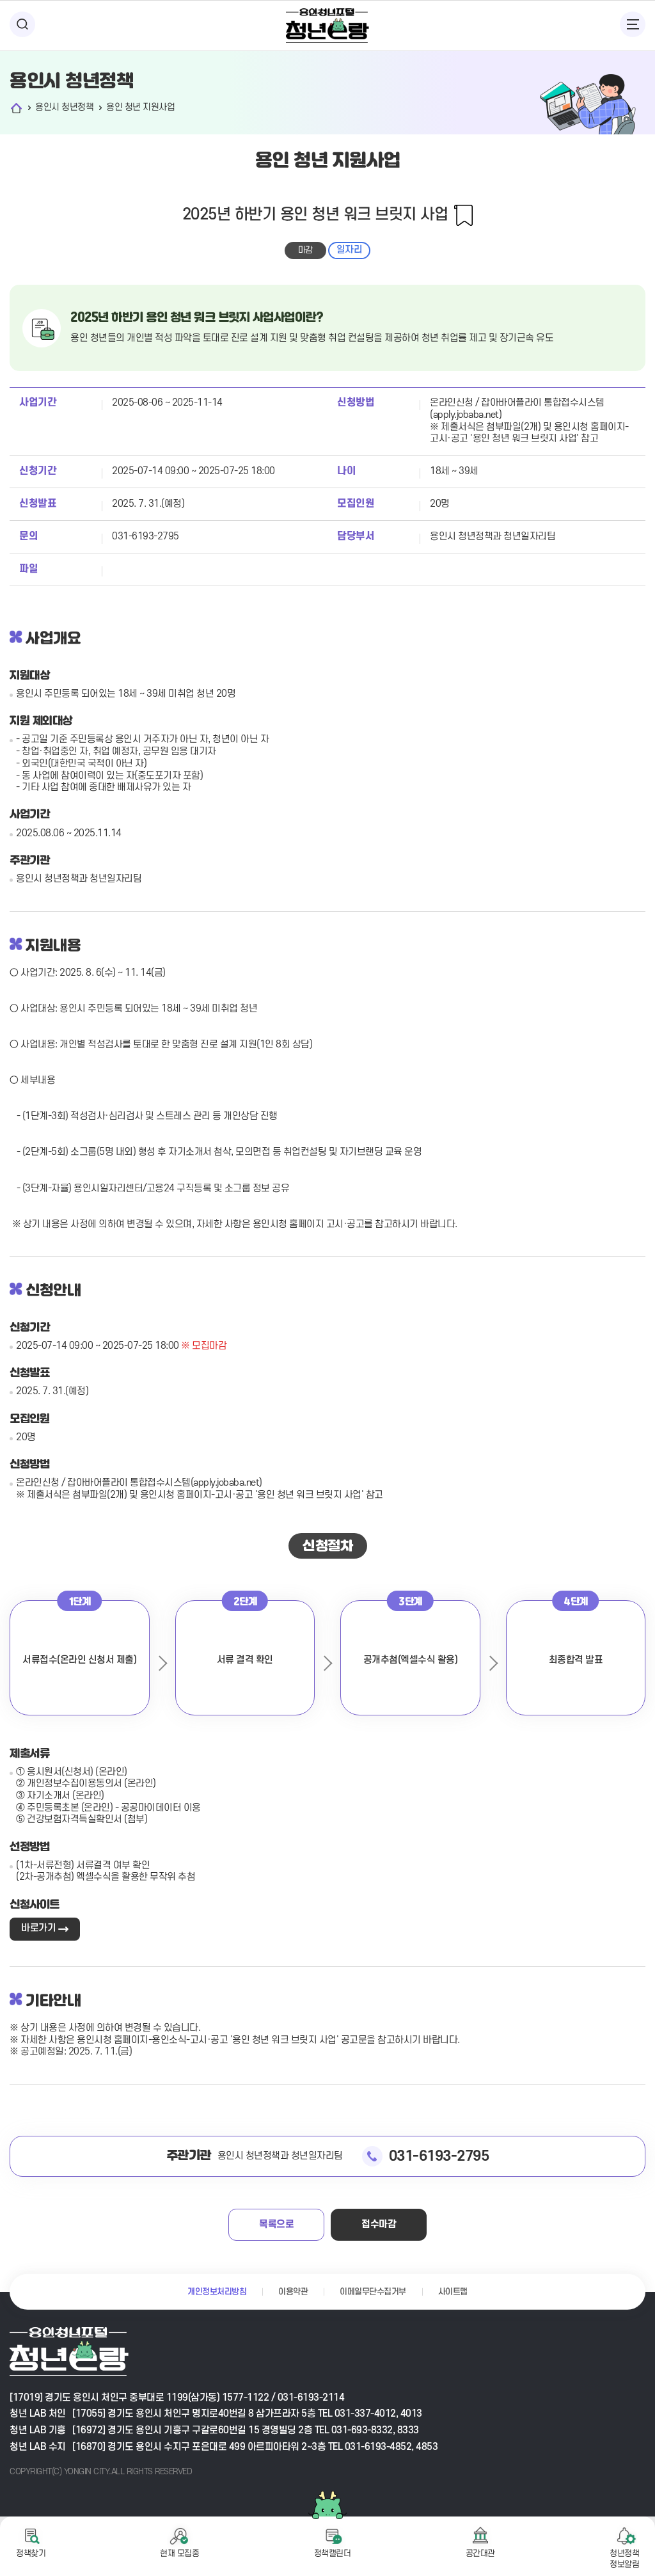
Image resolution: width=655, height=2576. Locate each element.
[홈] (16, 108)
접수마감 (379, 2224)
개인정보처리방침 (217, 2292)
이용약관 (293, 2292)
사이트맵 (453, 2292)
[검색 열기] (22, 24)
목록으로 (276, 2224)
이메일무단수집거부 (373, 2292)
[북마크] (463, 215)
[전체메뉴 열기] (633, 24)
